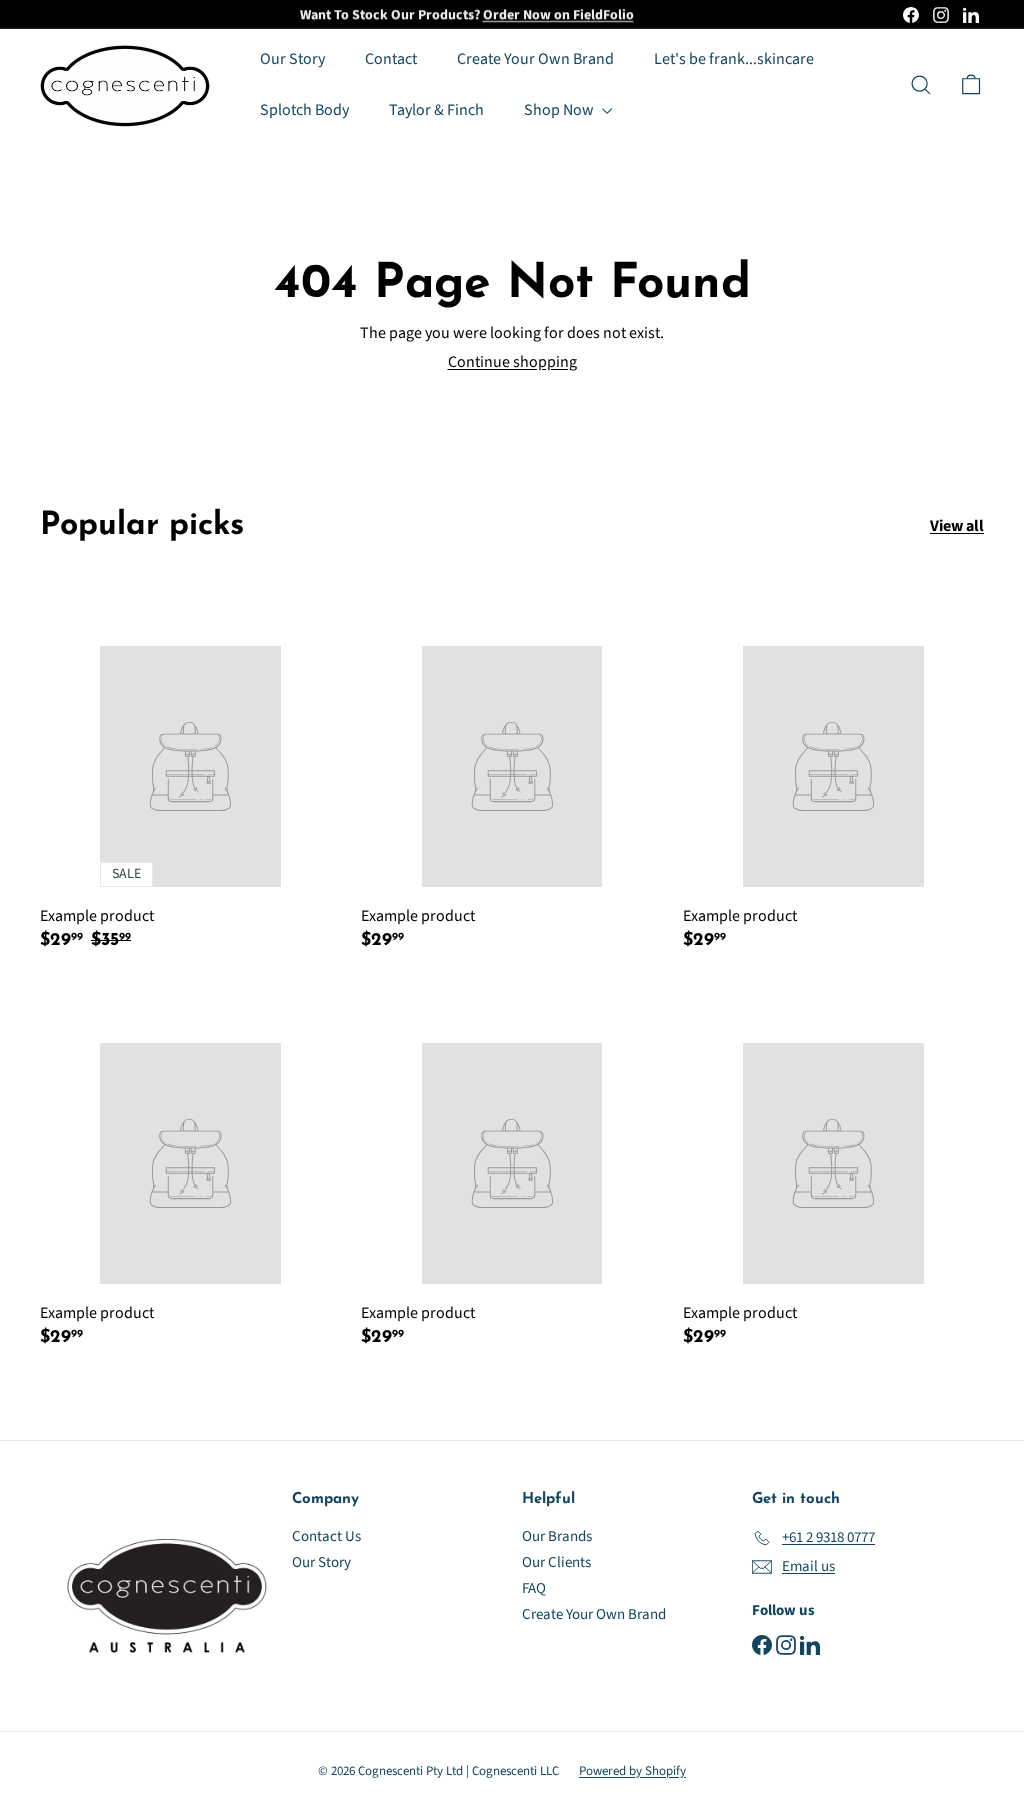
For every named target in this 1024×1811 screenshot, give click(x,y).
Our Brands (557, 1536)
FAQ (534, 1588)
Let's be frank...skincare (734, 59)
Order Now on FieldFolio (558, 14)
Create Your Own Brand (535, 59)
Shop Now (560, 110)
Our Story (292, 59)
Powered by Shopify (632, 1771)
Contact (391, 59)
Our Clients (556, 1562)
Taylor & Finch (436, 110)
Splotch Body (304, 110)
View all (957, 526)
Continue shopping (512, 362)
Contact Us (326, 1536)
